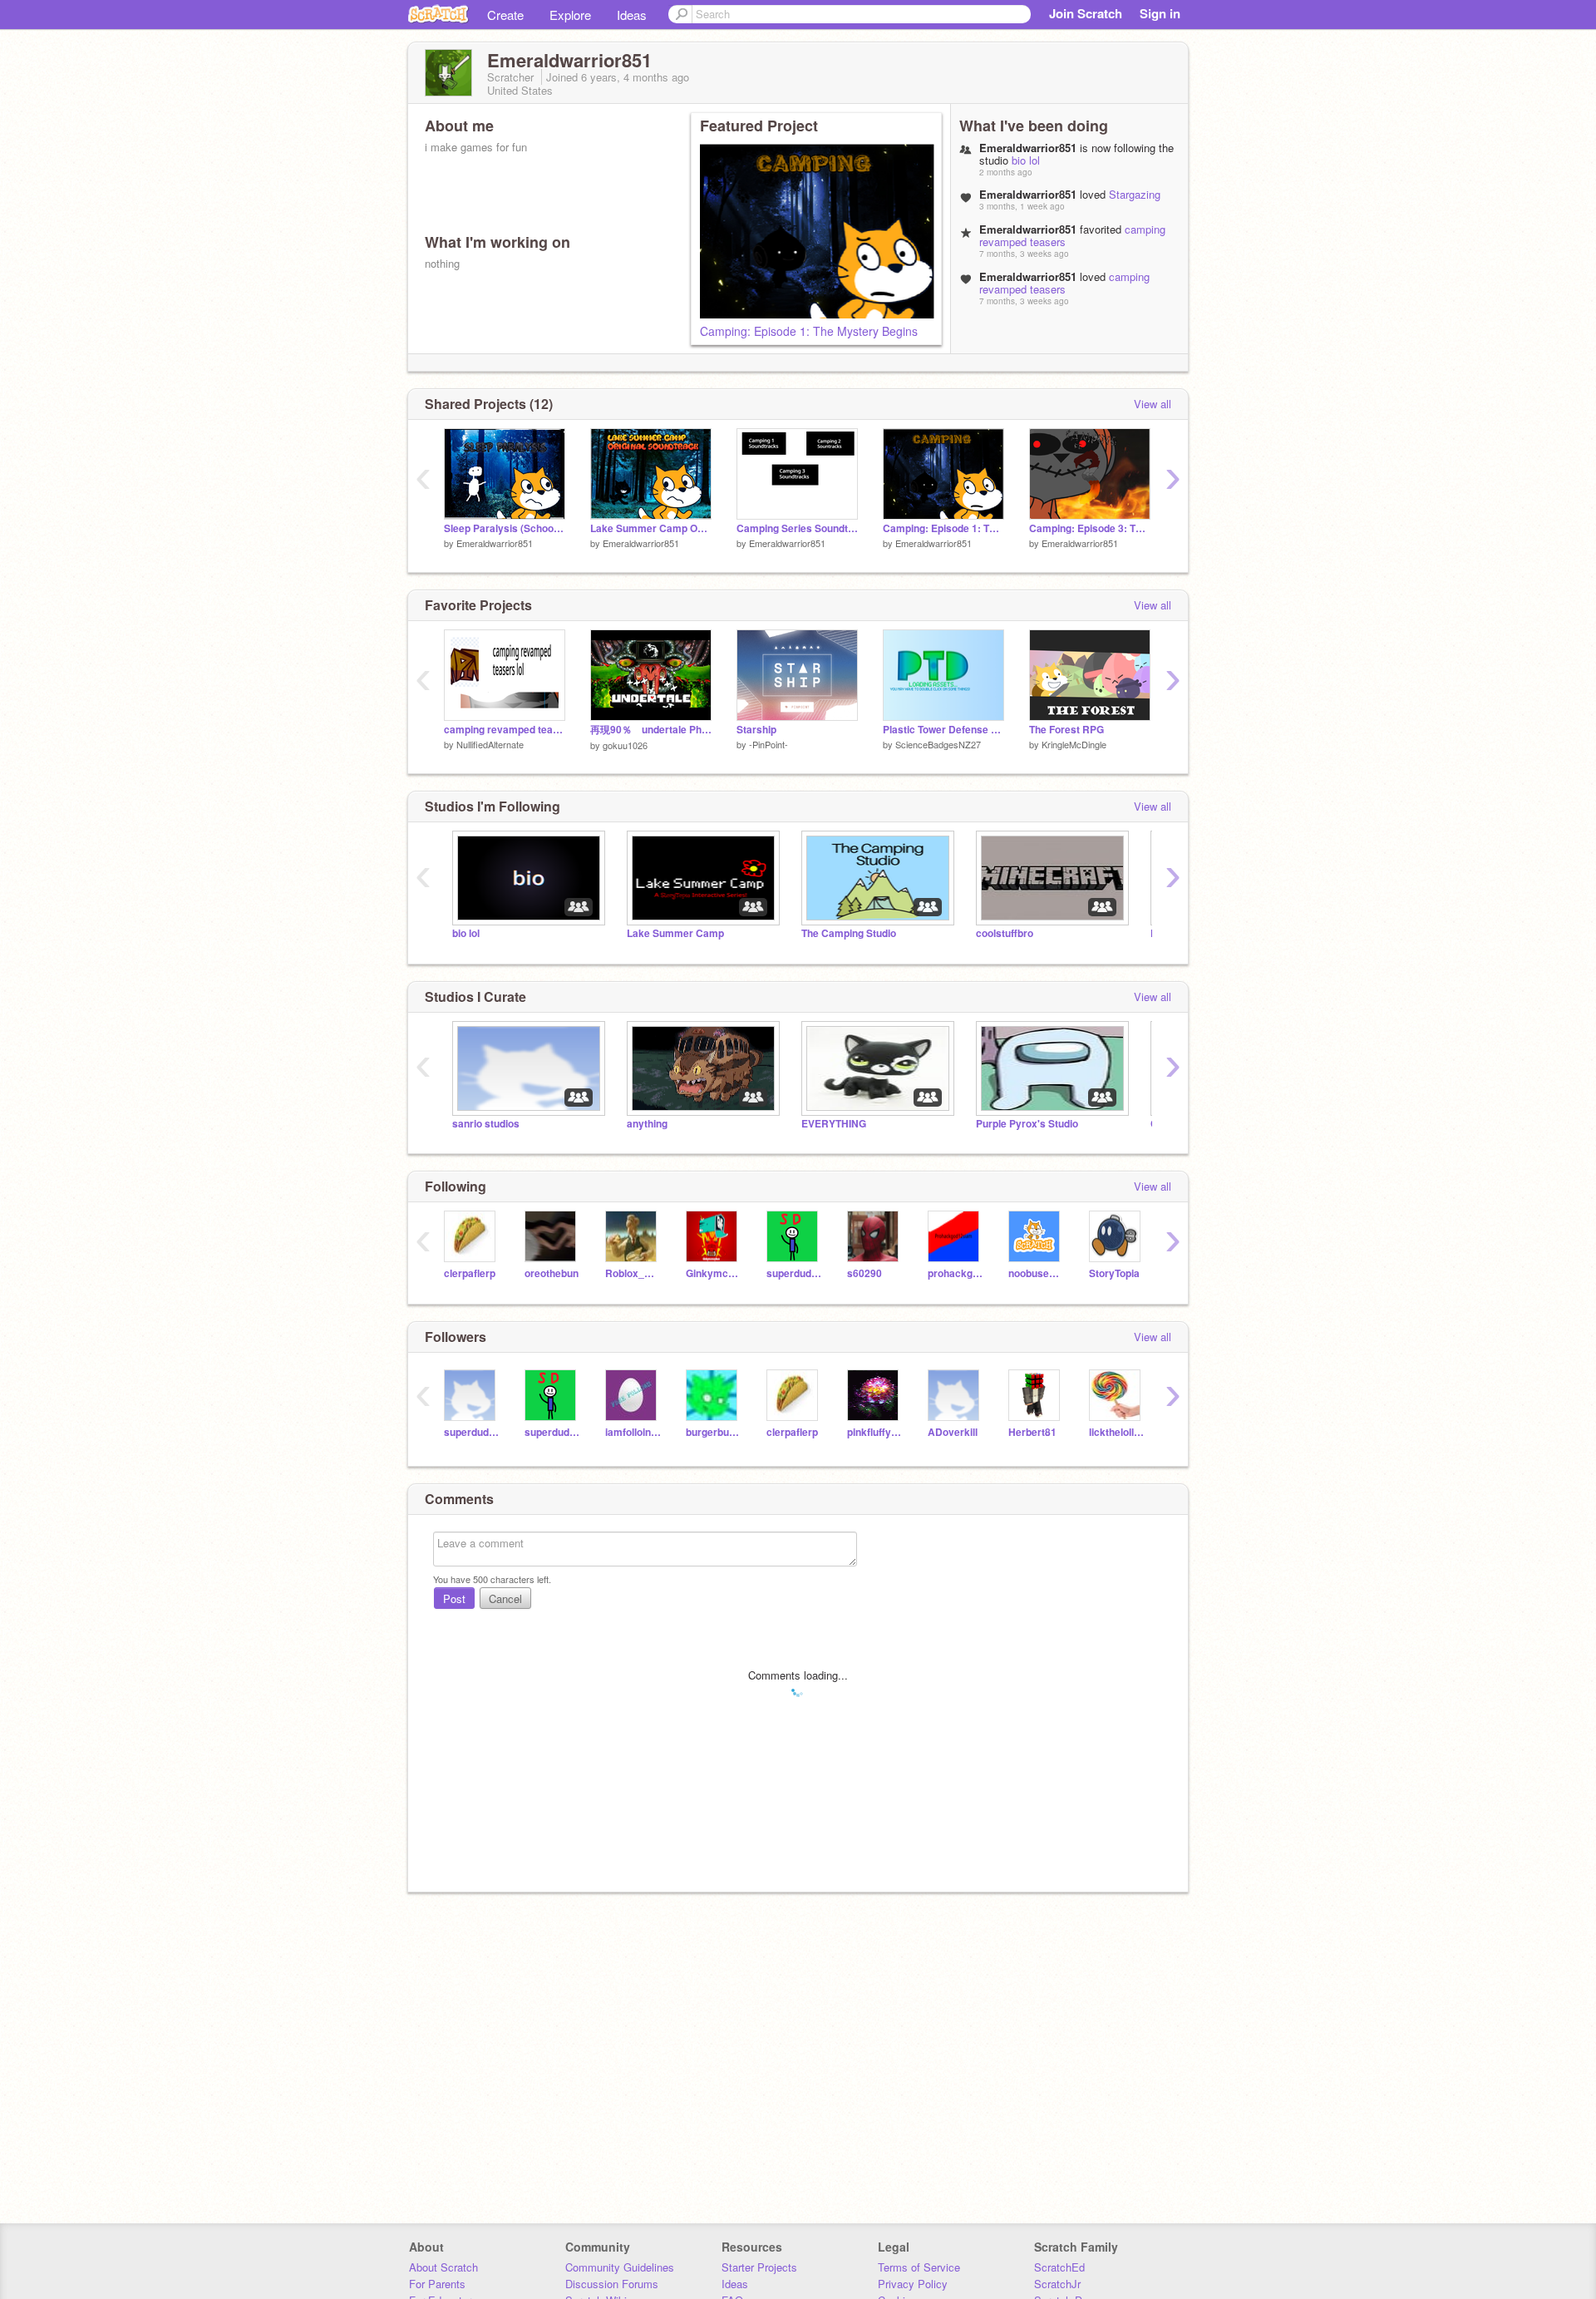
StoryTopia (1114, 1273)
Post (454, 1598)
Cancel (505, 1598)
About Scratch (443, 2267)
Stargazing (1135, 194)
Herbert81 (1032, 1432)
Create (505, 15)
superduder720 (794, 1273)
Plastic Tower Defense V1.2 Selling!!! (943, 730)
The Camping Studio (849, 933)
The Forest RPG (1066, 730)
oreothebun (552, 1273)
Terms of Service (919, 2267)
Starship (756, 730)
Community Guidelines (620, 2267)
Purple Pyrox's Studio (1027, 1124)
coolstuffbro (1005, 933)
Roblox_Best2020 (633, 1273)
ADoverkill (953, 1432)
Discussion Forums (612, 2284)
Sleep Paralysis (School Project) (505, 528)
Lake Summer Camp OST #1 (651, 528)
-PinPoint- (768, 744)
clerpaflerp (470, 1273)
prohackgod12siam (956, 1273)
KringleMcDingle (1074, 744)
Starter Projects (759, 2267)
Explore (570, 15)
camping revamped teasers (1064, 283)
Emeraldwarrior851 (495, 543)
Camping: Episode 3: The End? (1090, 528)
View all (1153, 404)
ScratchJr (1057, 2284)
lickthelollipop (1117, 1432)
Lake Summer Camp (675, 933)
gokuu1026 (625, 745)
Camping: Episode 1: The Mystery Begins (809, 331)
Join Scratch (1086, 13)
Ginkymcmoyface (714, 1273)
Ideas (632, 15)
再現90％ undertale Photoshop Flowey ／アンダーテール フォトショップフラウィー (651, 730)
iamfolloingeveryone (633, 1432)
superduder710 (472, 1432)
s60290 (864, 1273)
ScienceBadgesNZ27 (938, 744)
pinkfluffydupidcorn (875, 1432)
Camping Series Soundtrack (797, 528)
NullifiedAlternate (490, 744)
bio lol (1026, 160)
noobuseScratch (1036, 1273)
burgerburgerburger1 (714, 1432)
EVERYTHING (834, 1124)
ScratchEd (1059, 2267)
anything (647, 1124)
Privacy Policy (913, 2284)
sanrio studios (486, 1124)
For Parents (437, 2284)
